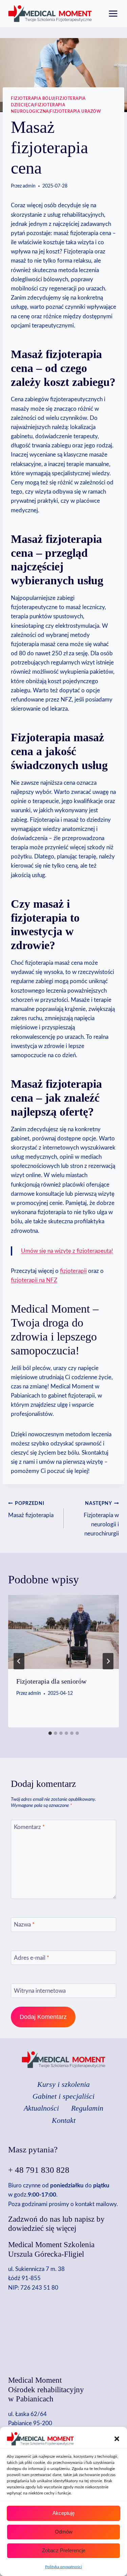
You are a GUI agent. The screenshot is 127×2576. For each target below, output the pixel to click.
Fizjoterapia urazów (75, 111)
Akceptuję (63, 2513)
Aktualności (41, 2108)
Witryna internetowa (40, 1991)
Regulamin (87, 2108)
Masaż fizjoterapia (31, 1510)
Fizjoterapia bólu (33, 99)
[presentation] (63, 1632)
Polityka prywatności (63, 2567)
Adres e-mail (31, 1958)
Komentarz (29, 1827)
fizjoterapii (73, 1271)
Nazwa (24, 1925)
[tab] (50, 1733)
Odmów (64, 2532)
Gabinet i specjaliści (63, 2096)
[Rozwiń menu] (113, 13)
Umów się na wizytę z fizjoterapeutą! (67, 1251)
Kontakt (64, 2120)
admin (29, 186)
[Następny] (108, 1661)
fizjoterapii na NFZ (34, 1280)
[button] (117, 2439)
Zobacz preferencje (64, 2550)
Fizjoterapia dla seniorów (51, 1681)
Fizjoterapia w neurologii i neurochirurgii (101, 1519)
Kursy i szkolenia (63, 2084)
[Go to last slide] (19, 1661)
